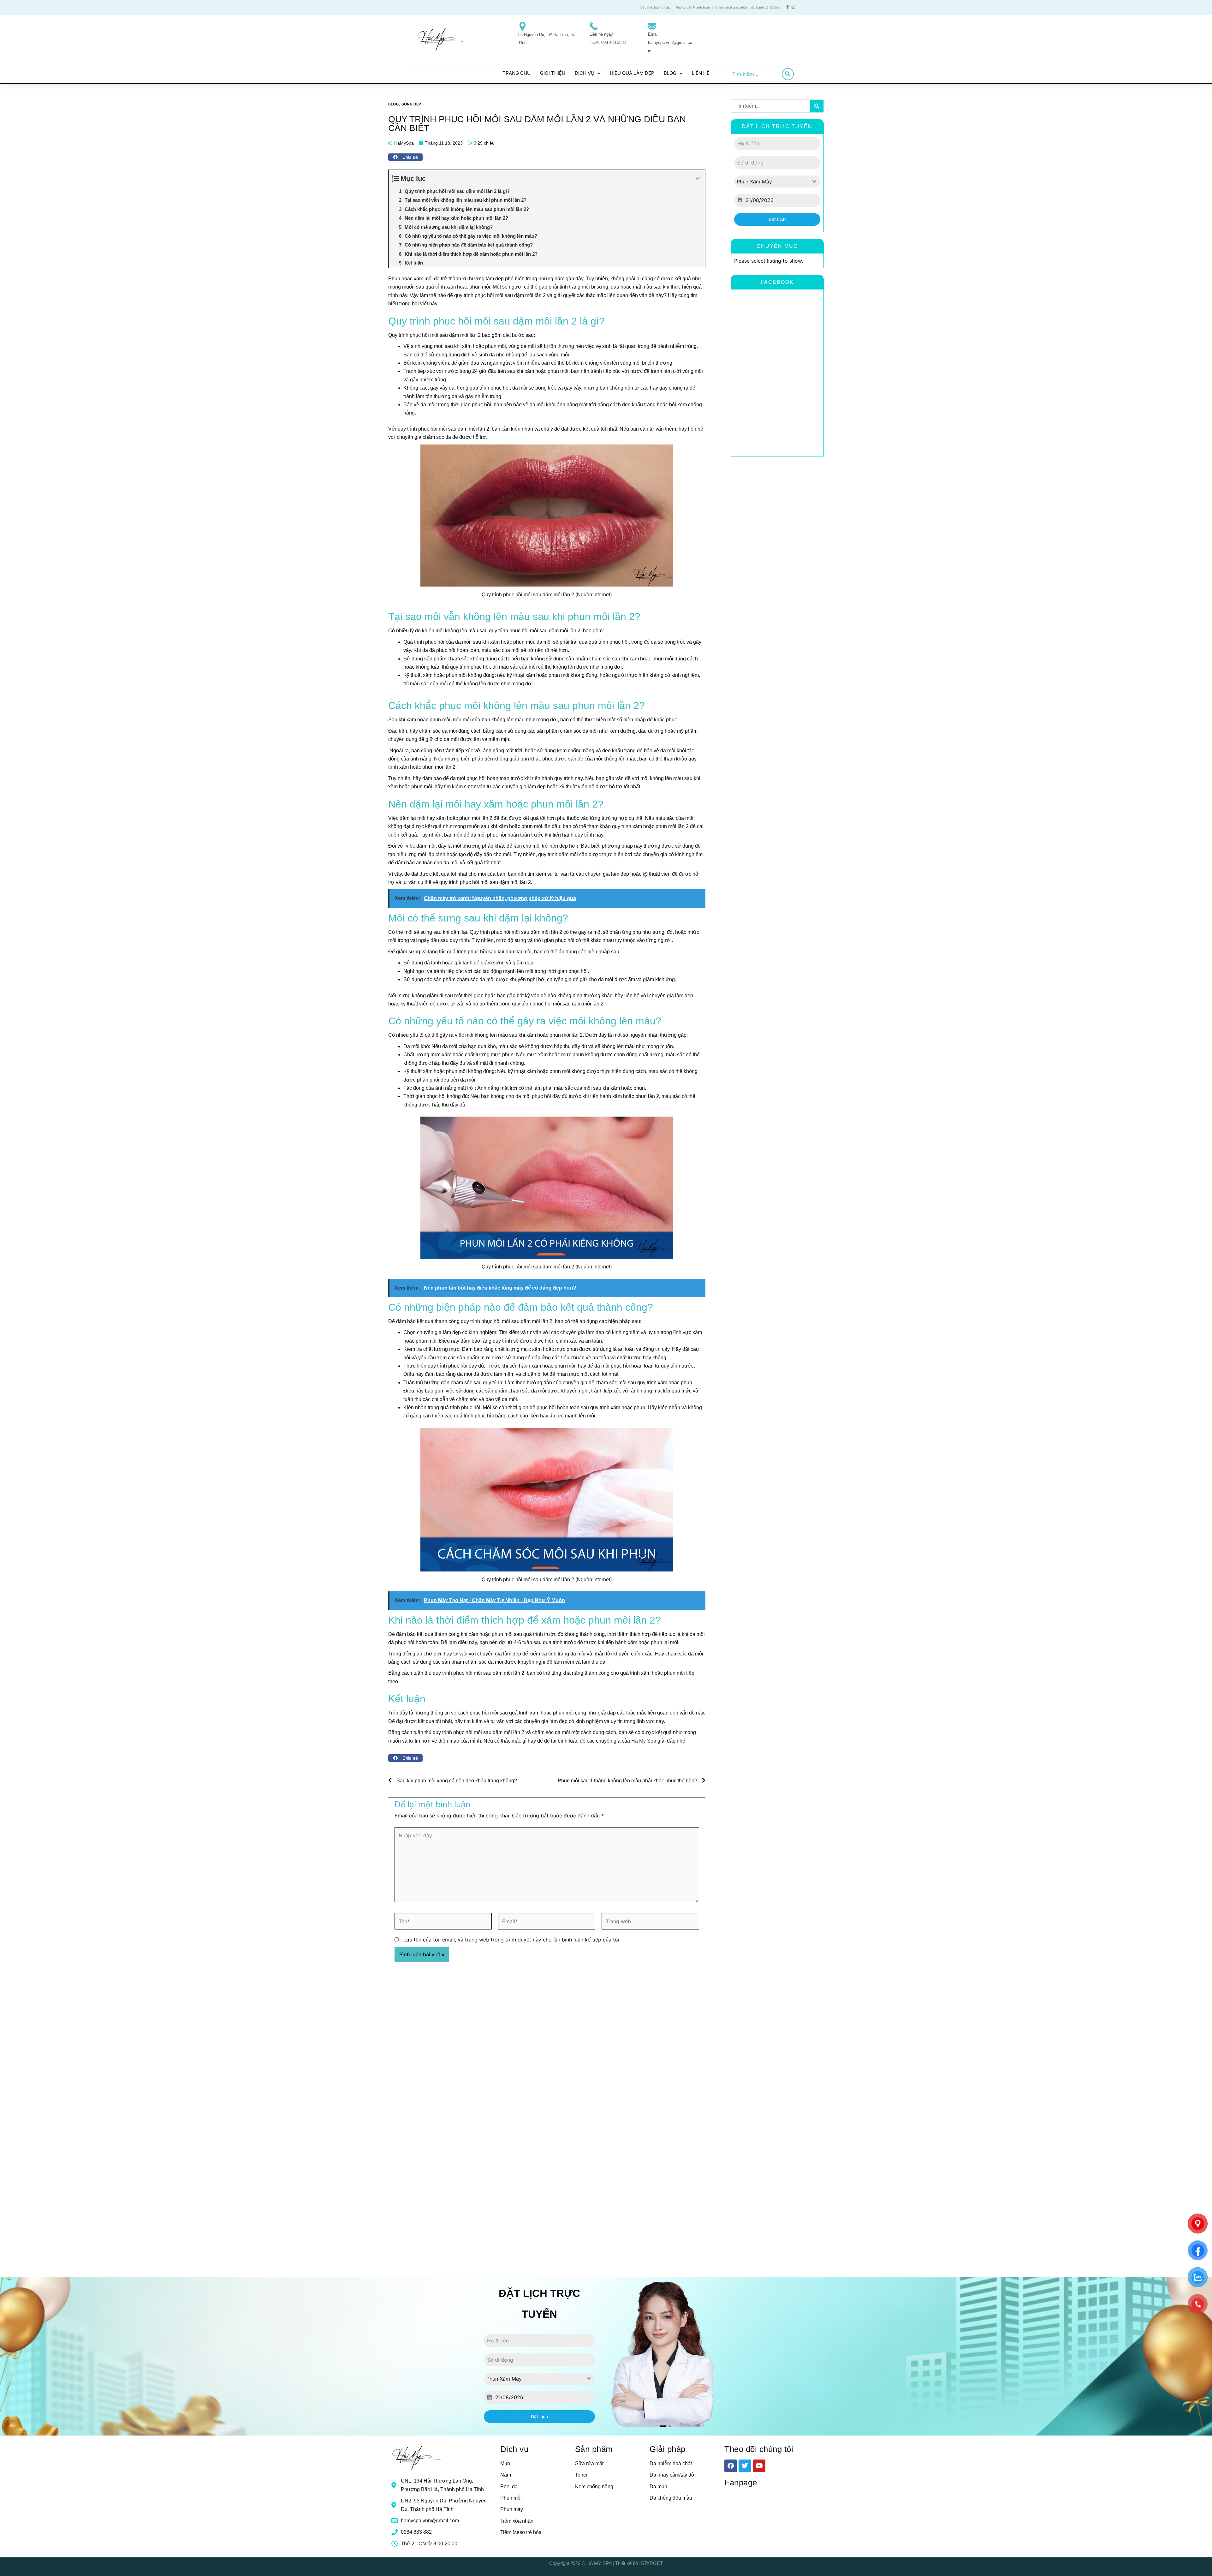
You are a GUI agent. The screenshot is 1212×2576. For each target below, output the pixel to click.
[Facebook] (788, 7)
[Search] (817, 106)
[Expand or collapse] (698, 179)
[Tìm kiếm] (788, 74)
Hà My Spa (644, 1741)
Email (653, 34)
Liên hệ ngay (601, 34)
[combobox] (777, 182)
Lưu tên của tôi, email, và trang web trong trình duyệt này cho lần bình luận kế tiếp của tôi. (512, 1940)
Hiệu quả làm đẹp (632, 73)
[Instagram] (793, 7)
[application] (597, 73)
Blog (670, 73)
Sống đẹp (411, 104)
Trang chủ (517, 73)
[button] (405, 157)
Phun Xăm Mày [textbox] (754, 182)
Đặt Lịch (777, 219)
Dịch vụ (585, 73)
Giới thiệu (553, 73)
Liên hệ (701, 73)
